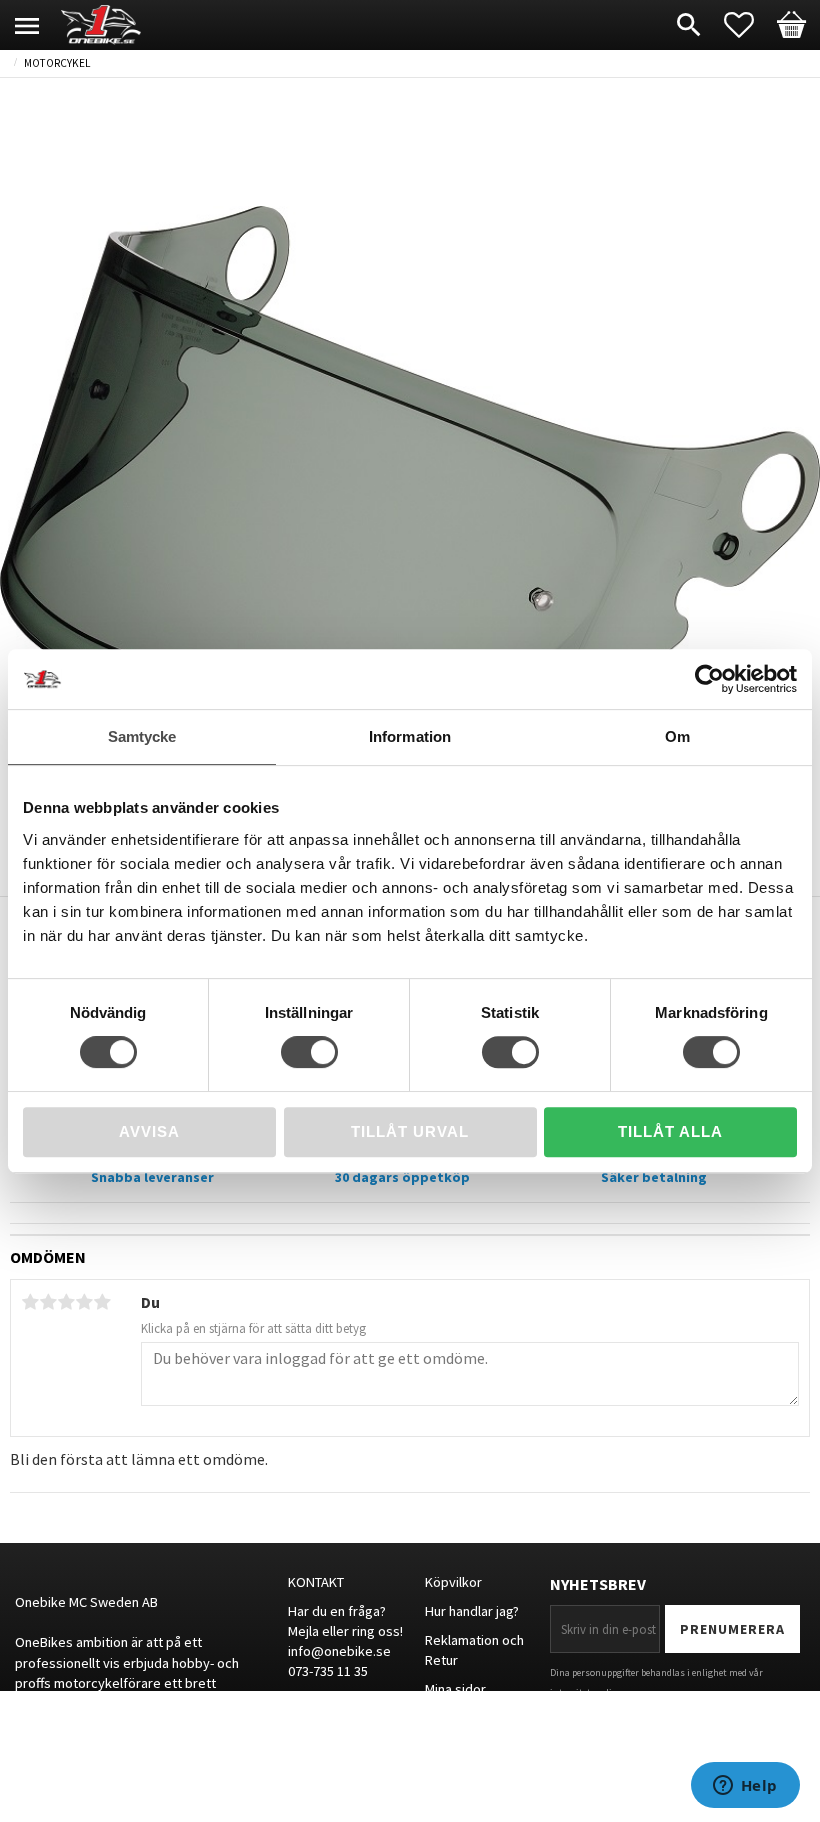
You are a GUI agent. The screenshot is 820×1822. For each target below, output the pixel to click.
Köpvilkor (453, 1582)
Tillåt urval (410, 1131)
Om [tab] (677, 736)
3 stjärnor (66, 1302)
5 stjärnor (102, 1302)
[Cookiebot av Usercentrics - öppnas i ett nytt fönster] (709, 679)
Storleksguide (467, 1746)
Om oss (448, 1717)
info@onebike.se (339, 1651)
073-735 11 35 (328, 1671)
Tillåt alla (670, 1131)
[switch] (309, 1052)
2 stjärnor (48, 1302)
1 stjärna (30, 1302)
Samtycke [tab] (142, 736)
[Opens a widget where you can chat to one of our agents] (745, 1787)
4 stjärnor (84, 1302)
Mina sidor (455, 1689)
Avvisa (149, 1131)
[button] (749, 25)
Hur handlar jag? (472, 1611)
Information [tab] (410, 736)
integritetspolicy (585, 1692)
